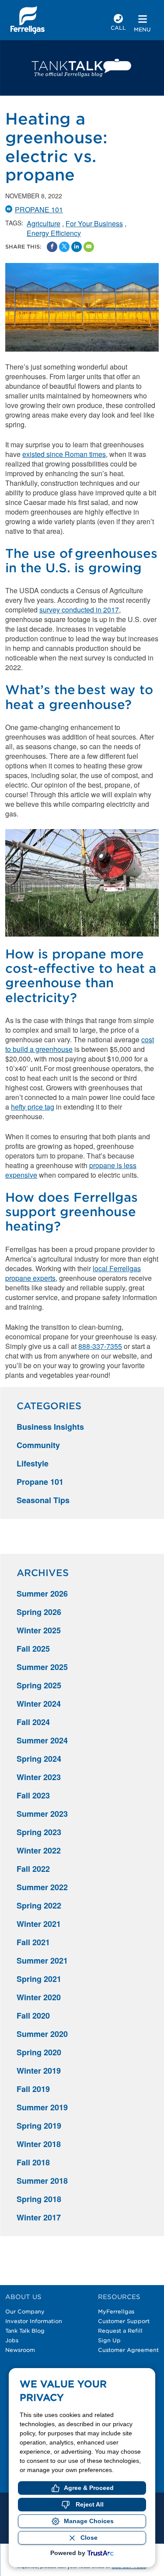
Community (38, 1445)
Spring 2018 (39, 2199)
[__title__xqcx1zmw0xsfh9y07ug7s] (28, 20)
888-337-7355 (100, 1346)
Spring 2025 (39, 1685)
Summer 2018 (42, 2181)
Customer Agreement (128, 2350)
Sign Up (109, 2340)
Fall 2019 (33, 2089)
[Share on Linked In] (77, 247)
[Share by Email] (89, 247)
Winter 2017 (39, 2217)
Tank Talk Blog (25, 2331)
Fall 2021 (33, 1942)
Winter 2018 (39, 2144)
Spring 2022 (39, 1905)
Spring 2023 (39, 1832)
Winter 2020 (39, 1997)
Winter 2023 (39, 1777)
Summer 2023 (42, 1814)
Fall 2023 (33, 1795)
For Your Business (94, 223)
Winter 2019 (39, 2071)
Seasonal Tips (43, 1500)
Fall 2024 (33, 1722)
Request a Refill (120, 2331)
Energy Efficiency (54, 233)
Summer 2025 (42, 1667)
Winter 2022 (39, 1850)
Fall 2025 (33, 1649)
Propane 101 (39, 209)
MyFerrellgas (116, 2311)
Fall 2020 (33, 2016)
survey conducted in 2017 (79, 610)
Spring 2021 (39, 1979)
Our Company (25, 2311)
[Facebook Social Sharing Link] (52, 247)
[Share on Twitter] (64, 247)
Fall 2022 (33, 1869)
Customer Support (124, 2321)
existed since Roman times (64, 454)
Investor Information (34, 2321)
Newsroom (20, 2350)
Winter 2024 (39, 1704)
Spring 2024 (39, 1759)
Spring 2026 (39, 1612)
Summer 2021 (42, 1961)
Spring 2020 (39, 2052)
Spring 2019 (39, 2126)
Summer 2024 (42, 1740)
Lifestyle (33, 1463)
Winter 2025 (39, 1630)
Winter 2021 (39, 1924)
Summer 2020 (42, 2034)
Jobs (12, 2340)
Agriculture (44, 223)
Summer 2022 (42, 1887)
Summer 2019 (42, 2107)
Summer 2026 (42, 1594)
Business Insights (50, 1427)
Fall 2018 (33, 2162)
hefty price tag (33, 1107)
